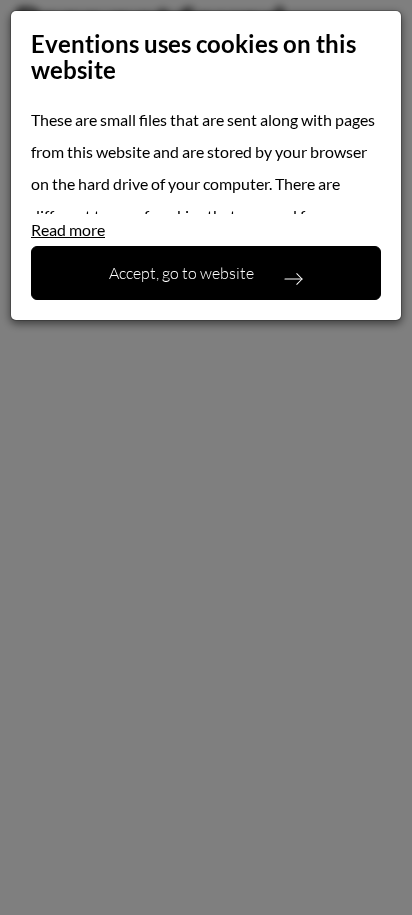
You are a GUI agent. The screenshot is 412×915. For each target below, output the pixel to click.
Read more (68, 229)
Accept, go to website (181, 272)
